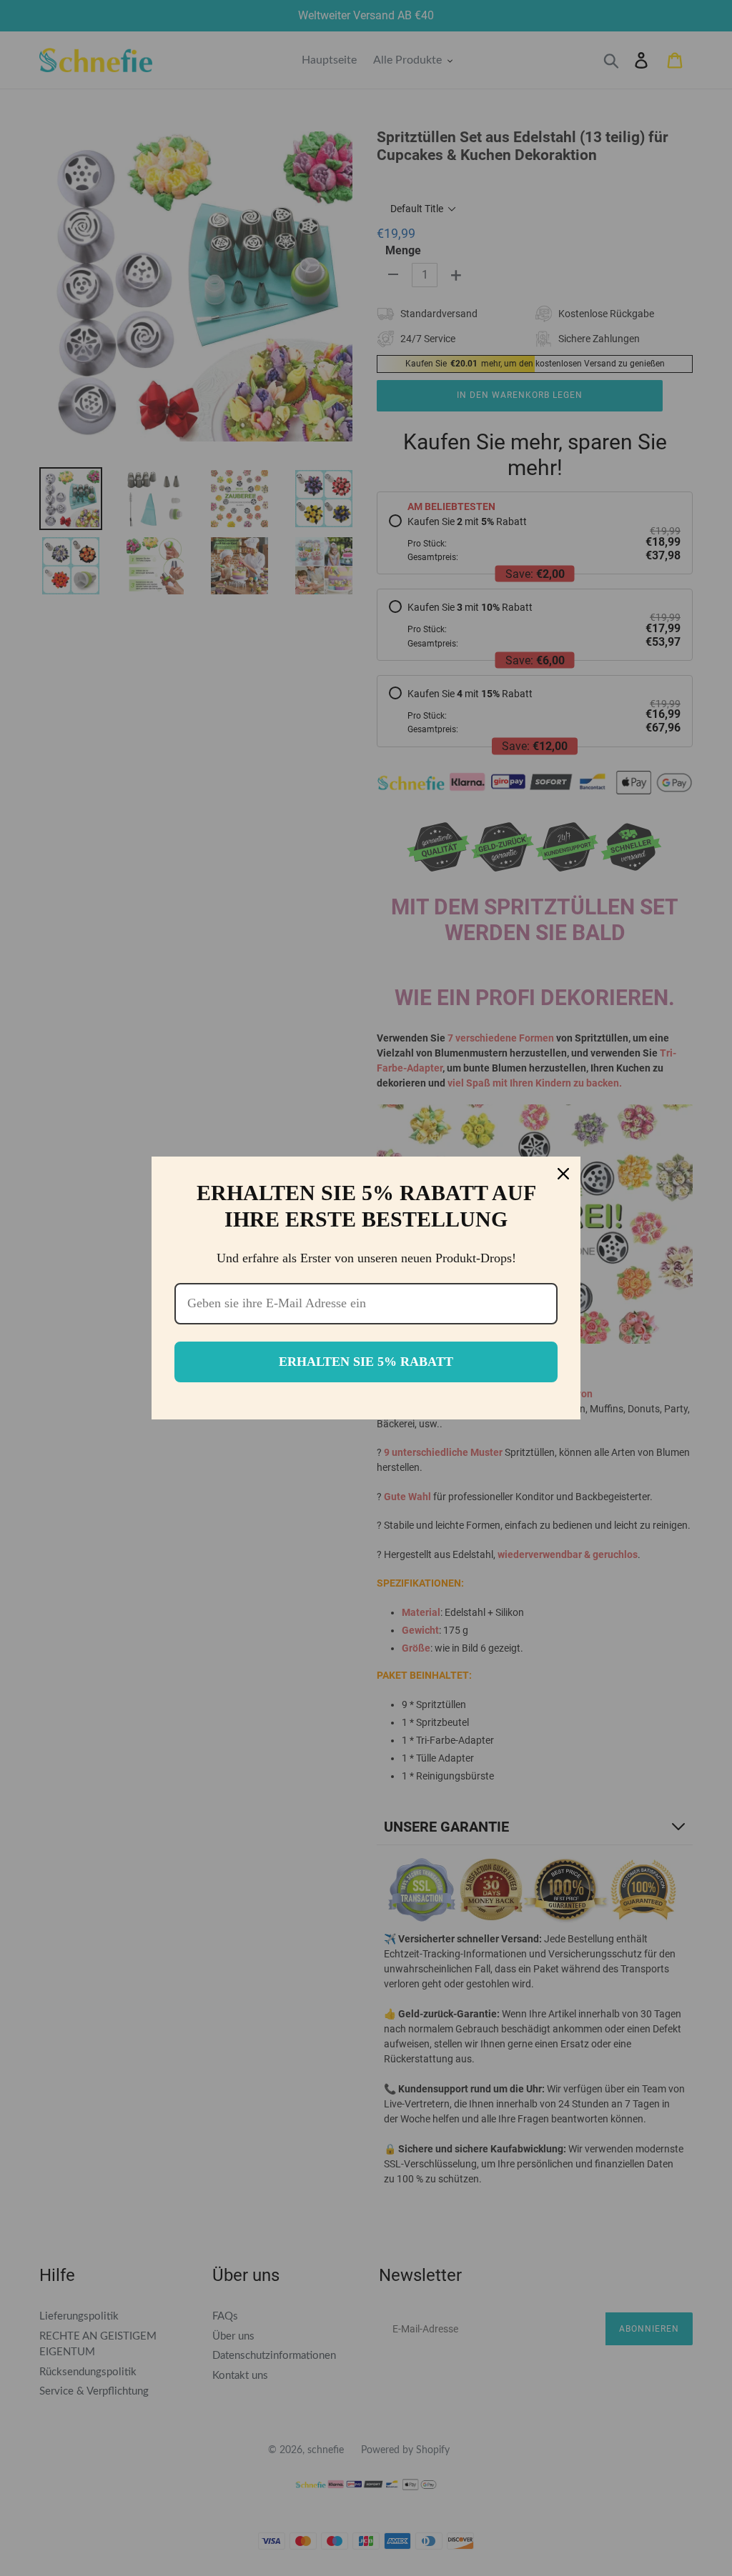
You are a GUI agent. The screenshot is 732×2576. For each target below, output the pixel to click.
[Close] (563, 1174)
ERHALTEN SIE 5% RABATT (366, 1362)
